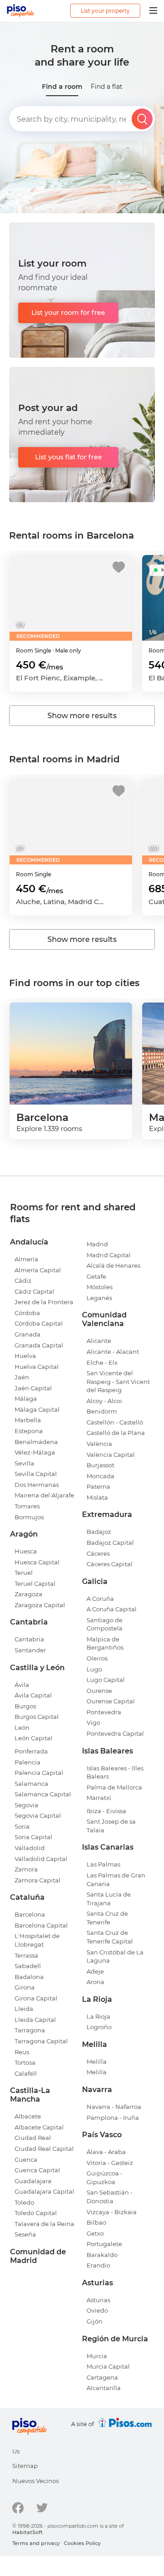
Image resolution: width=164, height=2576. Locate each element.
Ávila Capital (33, 1695)
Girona (25, 1987)
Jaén (22, 1377)
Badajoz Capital (110, 1543)
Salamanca (31, 1784)
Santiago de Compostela (105, 1624)
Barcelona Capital (41, 1925)
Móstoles (100, 1287)
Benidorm (102, 1411)
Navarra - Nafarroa (114, 2107)
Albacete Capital (39, 2127)
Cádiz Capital (34, 1291)
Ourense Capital (111, 1701)
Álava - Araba (106, 2152)
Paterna (98, 1486)
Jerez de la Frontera (44, 1302)
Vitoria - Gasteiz (110, 2163)
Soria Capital (33, 1837)
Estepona (29, 1431)
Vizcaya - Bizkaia (112, 2212)
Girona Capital (36, 1998)
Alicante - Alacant (113, 1352)
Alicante (99, 1341)
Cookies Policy (82, 2543)
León (22, 1728)
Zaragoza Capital (40, 1605)
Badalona (29, 1977)
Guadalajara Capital (44, 2191)
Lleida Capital (35, 2020)
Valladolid (30, 1848)
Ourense (99, 1691)
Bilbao (96, 2222)
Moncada (100, 1476)
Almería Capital (38, 1270)
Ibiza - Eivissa (106, 1811)
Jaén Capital (33, 1388)
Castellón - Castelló (115, 1422)
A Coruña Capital (112, 1609)
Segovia (26, 1805)
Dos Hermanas (37, 1485)
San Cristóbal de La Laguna (115, 1956)
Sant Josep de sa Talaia (111, 1826)
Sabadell (28, 1966)
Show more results (82, 716)
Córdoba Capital (39, 1323)
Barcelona (30, 1914)
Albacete (28, 2116)
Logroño (99, 2027)
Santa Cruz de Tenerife (107, 1918)
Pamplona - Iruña (113, 2118)
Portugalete (104, 2244)
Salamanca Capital (43, 1794)
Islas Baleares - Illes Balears (115, 1772)
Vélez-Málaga (35, 1452)
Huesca (26, 1551)
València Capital (111, 1455)
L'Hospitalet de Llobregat (37, 1940)
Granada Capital (39, 1345)
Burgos (25, 1706)
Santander (30, 1650)
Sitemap (25, 2466)
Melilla (97, 2062)
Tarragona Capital (41, 2041)
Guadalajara (33, 2181)
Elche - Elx (102, 1363)
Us (16, 2451)
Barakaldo (102, 2255)
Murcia (97, 2356)
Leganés (99, 1298)
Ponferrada (31, 1751)
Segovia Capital (38, 1815)
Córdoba (27, 1313)
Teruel (24, 1573)
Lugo (94, 1669)
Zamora (26, 1869)
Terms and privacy (36, 2543)
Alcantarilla (104, 2388)
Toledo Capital (36, 2213)
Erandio (98, 2265)
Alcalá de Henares (113, 1265)
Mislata (97, 1497)
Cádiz (23, 1280)
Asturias (98, 2300)
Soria (22, 1826)
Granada (28, 1334)
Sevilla (24, 1463)
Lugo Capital (106, 1680)
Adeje (95, 1971)
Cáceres (98, 1553)
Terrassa (26, 1955)
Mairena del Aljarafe (44, 1495)
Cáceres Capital (110, 1564)
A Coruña (100, 1599)
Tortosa (25, 2062)
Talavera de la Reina (44, 2224)
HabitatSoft (28, 2532)
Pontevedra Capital (115, 1733)
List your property (105, 11)
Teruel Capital (35, 1584)
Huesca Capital (37, 1562)
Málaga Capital (37, 1409)
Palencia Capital (39, 1773)
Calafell (26, 2073)
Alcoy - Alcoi (104, 1401)
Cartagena (102, 2377)
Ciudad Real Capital (44, 2149)
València (99, 1444)
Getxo (95, 2233)
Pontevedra (104, 1712)
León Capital (33, 1738)
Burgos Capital (37, 1717)
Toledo (24, 2202)
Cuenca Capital (37, 2170)
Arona (95, 1982)
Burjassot (100, 1465)
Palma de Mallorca (114, 1787)
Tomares (27, 1506)
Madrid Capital (109, 1255)
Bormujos (29, 1517)
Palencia (28, 1762)
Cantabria (29, 1639)
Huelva (25, 1356)
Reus (22, 2052)
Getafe (96, 1276)
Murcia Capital (108, 2366)
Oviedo (97, 2310)
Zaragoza (28, 1594)
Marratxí (99, 1798)
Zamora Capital (38, 1880)
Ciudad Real (33, 2138)
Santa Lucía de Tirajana (109, 1899)
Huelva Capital (37, 1367)
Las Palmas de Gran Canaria (116, 1879)
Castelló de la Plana (116, 1433)
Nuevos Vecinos (36, 2481)
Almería (26, 1259)
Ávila (22, 1685)
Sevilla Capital (36, 1474)
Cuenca (26, 2160)
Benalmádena (36, 1442)
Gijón (95, 2321)
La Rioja (98, 2016)
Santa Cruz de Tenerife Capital (110, 1937)
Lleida (24, 2009)
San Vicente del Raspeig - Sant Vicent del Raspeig (118, 1381)
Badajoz (99, 1532)
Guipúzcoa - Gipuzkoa (105, 2178)
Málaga (26, 1399)
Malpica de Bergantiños (105, 1643)
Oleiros (97, 1658)
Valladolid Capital (41, 1859)
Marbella (28, 1420)
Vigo (93, 1722)
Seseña (25, 2234)
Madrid (97, 1244)
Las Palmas (103, 1864)
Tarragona (30, 2030)
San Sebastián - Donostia (110, 2197)
